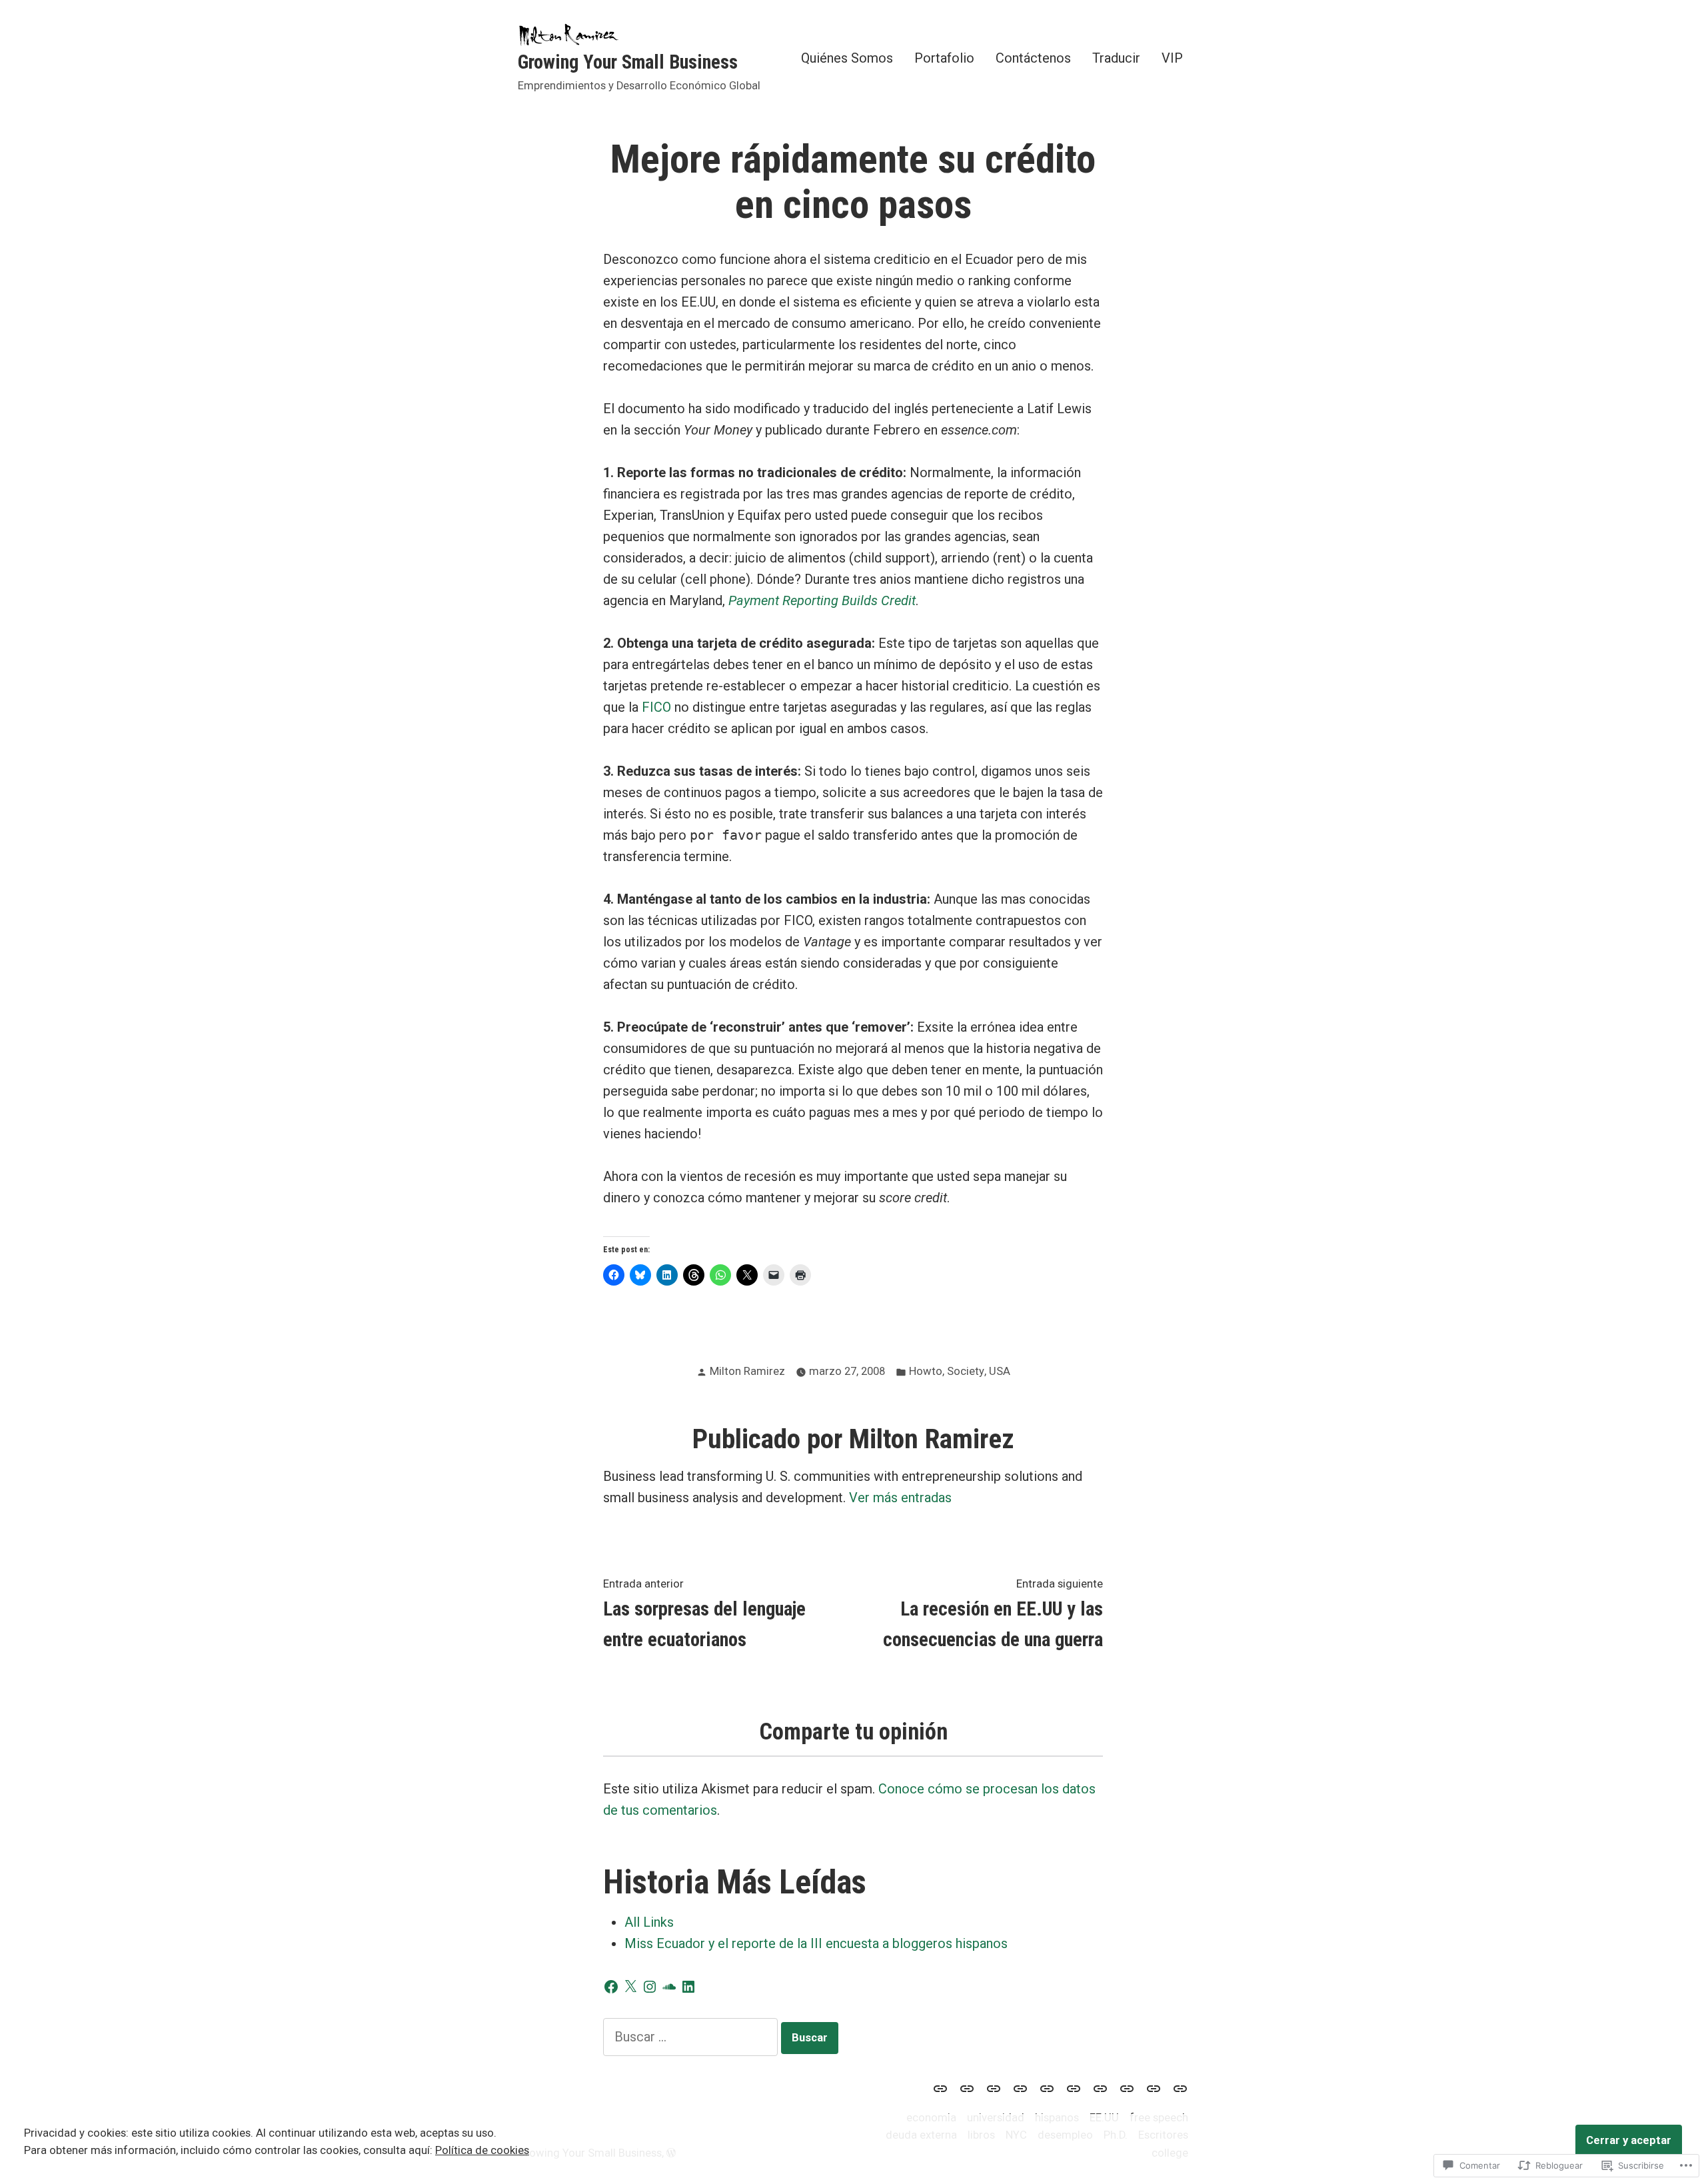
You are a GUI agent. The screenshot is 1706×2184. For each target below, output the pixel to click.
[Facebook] (611, 1987)
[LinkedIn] (688, 1987)
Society (966, 1371)
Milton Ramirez (747, 1371)
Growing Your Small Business (628, 62)
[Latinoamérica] (1074, 2088)
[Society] (967, 2088)
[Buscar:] (692, 2037)
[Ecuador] (1020, 2088)
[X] (630, 1987)
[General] (1178, 2088)
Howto (926, 1371)
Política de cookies (482, 2150)
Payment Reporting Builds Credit (822, 600)
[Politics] (1127, 2088)
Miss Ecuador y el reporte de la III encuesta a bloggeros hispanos (816, 1943)
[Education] (943, 2088)
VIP (1172, 58)
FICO (656, 707)
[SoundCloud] (669, 1987)
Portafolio (944, 58)
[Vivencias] (1154, 2088)
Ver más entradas (900, 1498)
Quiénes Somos (847, 58)
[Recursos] (1100, 2088)
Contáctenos (1033, 58)
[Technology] (1047, 2088)
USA (1000, 1371)
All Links (649, 1922)
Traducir (1116, 58)
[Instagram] (650, 1987)
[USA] (994, 2088)
